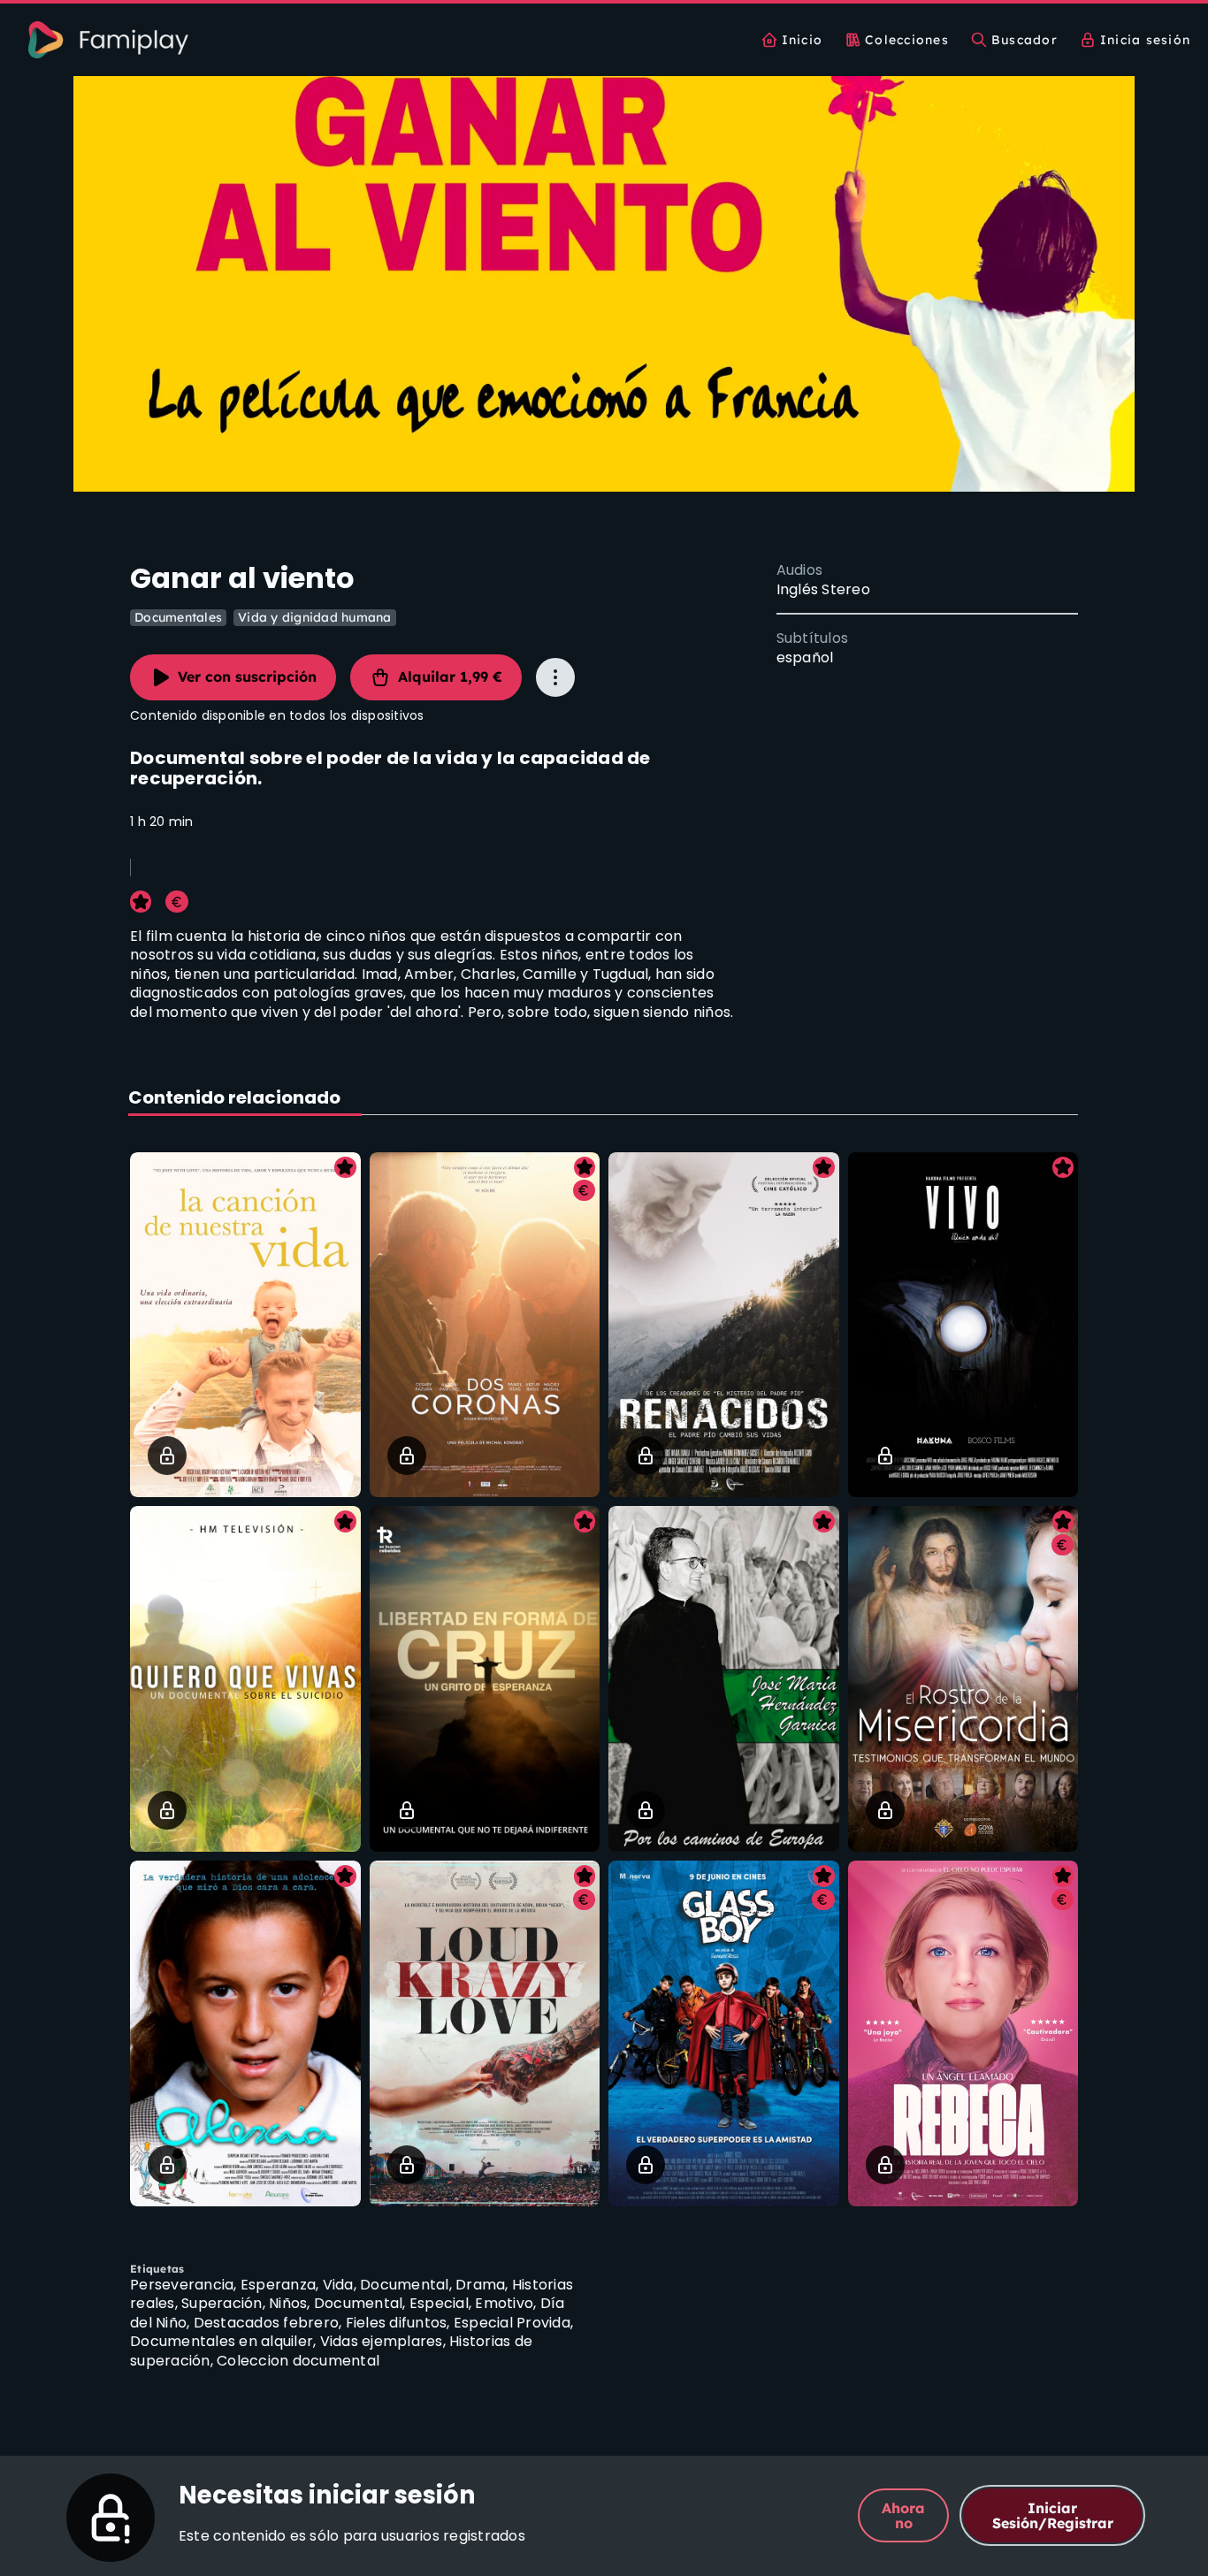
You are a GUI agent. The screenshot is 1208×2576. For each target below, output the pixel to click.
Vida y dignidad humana (315, 617)
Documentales (178, 617)
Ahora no (903, 2515)
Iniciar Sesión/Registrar (1053, 2515)
